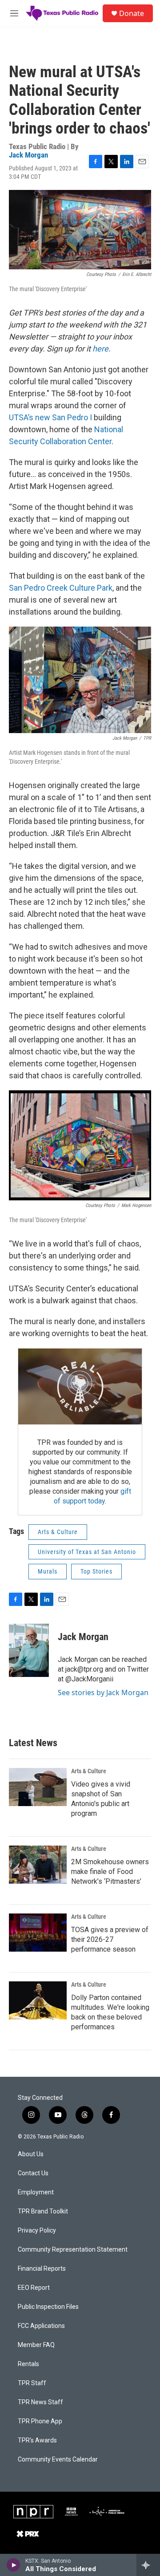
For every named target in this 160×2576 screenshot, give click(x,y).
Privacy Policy (37, 2231)
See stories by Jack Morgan (103, 1692)
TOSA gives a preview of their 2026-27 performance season (110, 1939)
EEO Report (34, 2288)
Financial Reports (42, 2269)
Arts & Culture (58, 1532)
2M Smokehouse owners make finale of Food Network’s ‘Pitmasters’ (110, 1872)
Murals (48, 1571)
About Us (31, 2154)
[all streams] (148, 2565)
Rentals (28, 2364)
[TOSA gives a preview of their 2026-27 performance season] (38, 1933)
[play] (14, 2565)
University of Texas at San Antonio (87, 1552)
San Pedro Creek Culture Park (61, 588)
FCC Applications (41, 2326)
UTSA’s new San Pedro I (50, 417)
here (100, 349)
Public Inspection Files (48, 2307)
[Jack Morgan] (29, 1650)
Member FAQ (36, 2345)
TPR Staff (32, 2383)
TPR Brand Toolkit (43, 2211)
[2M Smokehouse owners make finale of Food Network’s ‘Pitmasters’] (38, 1865)
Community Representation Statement (73, 2250)
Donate (132, 13)
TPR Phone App (40, 2421)
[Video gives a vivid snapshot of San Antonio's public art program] (38, 1787)
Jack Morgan (28, 155)
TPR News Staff (40, 2402)
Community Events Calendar (58, 2460)
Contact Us (33, 2173)
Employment (36, 2192)
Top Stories (96, 1571)
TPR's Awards (37, 2440)
